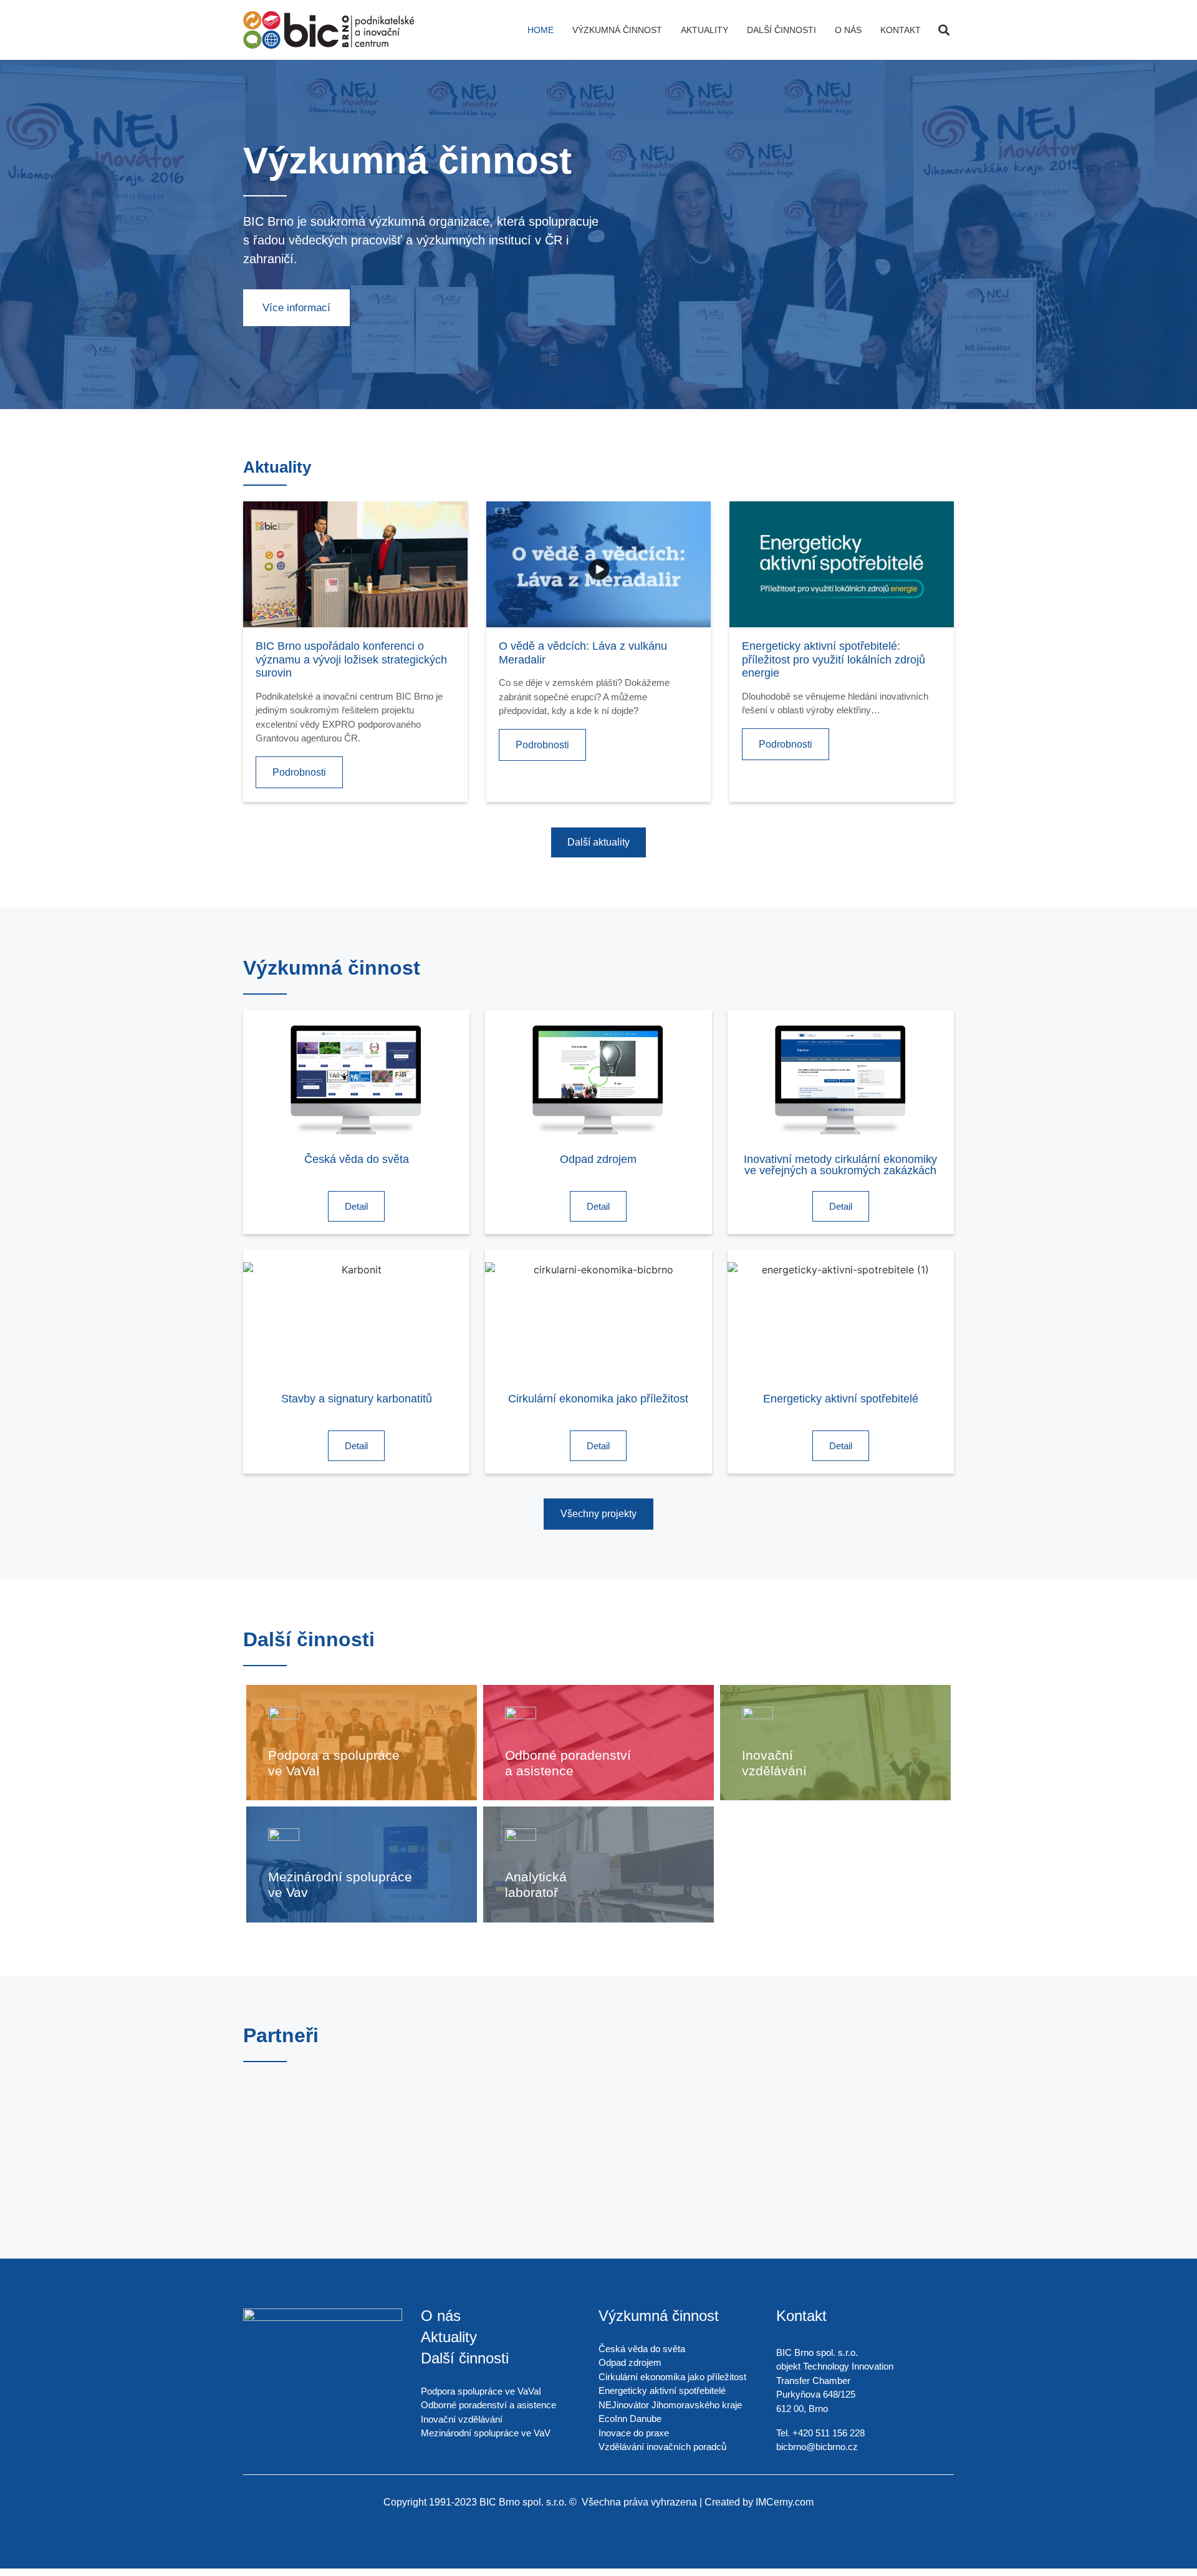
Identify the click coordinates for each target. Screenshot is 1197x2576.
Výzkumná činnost (617, 30)
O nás (848, 30)
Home (541, 30)
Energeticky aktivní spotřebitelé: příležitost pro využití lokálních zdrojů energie (834, 659)
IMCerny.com (785, 2502)
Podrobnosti (299, 772)
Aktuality (704, 30)
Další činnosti (781, 30)
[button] (944, 30)
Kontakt (901, 30)
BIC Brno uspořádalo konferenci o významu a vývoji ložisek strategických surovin (351, 659)
